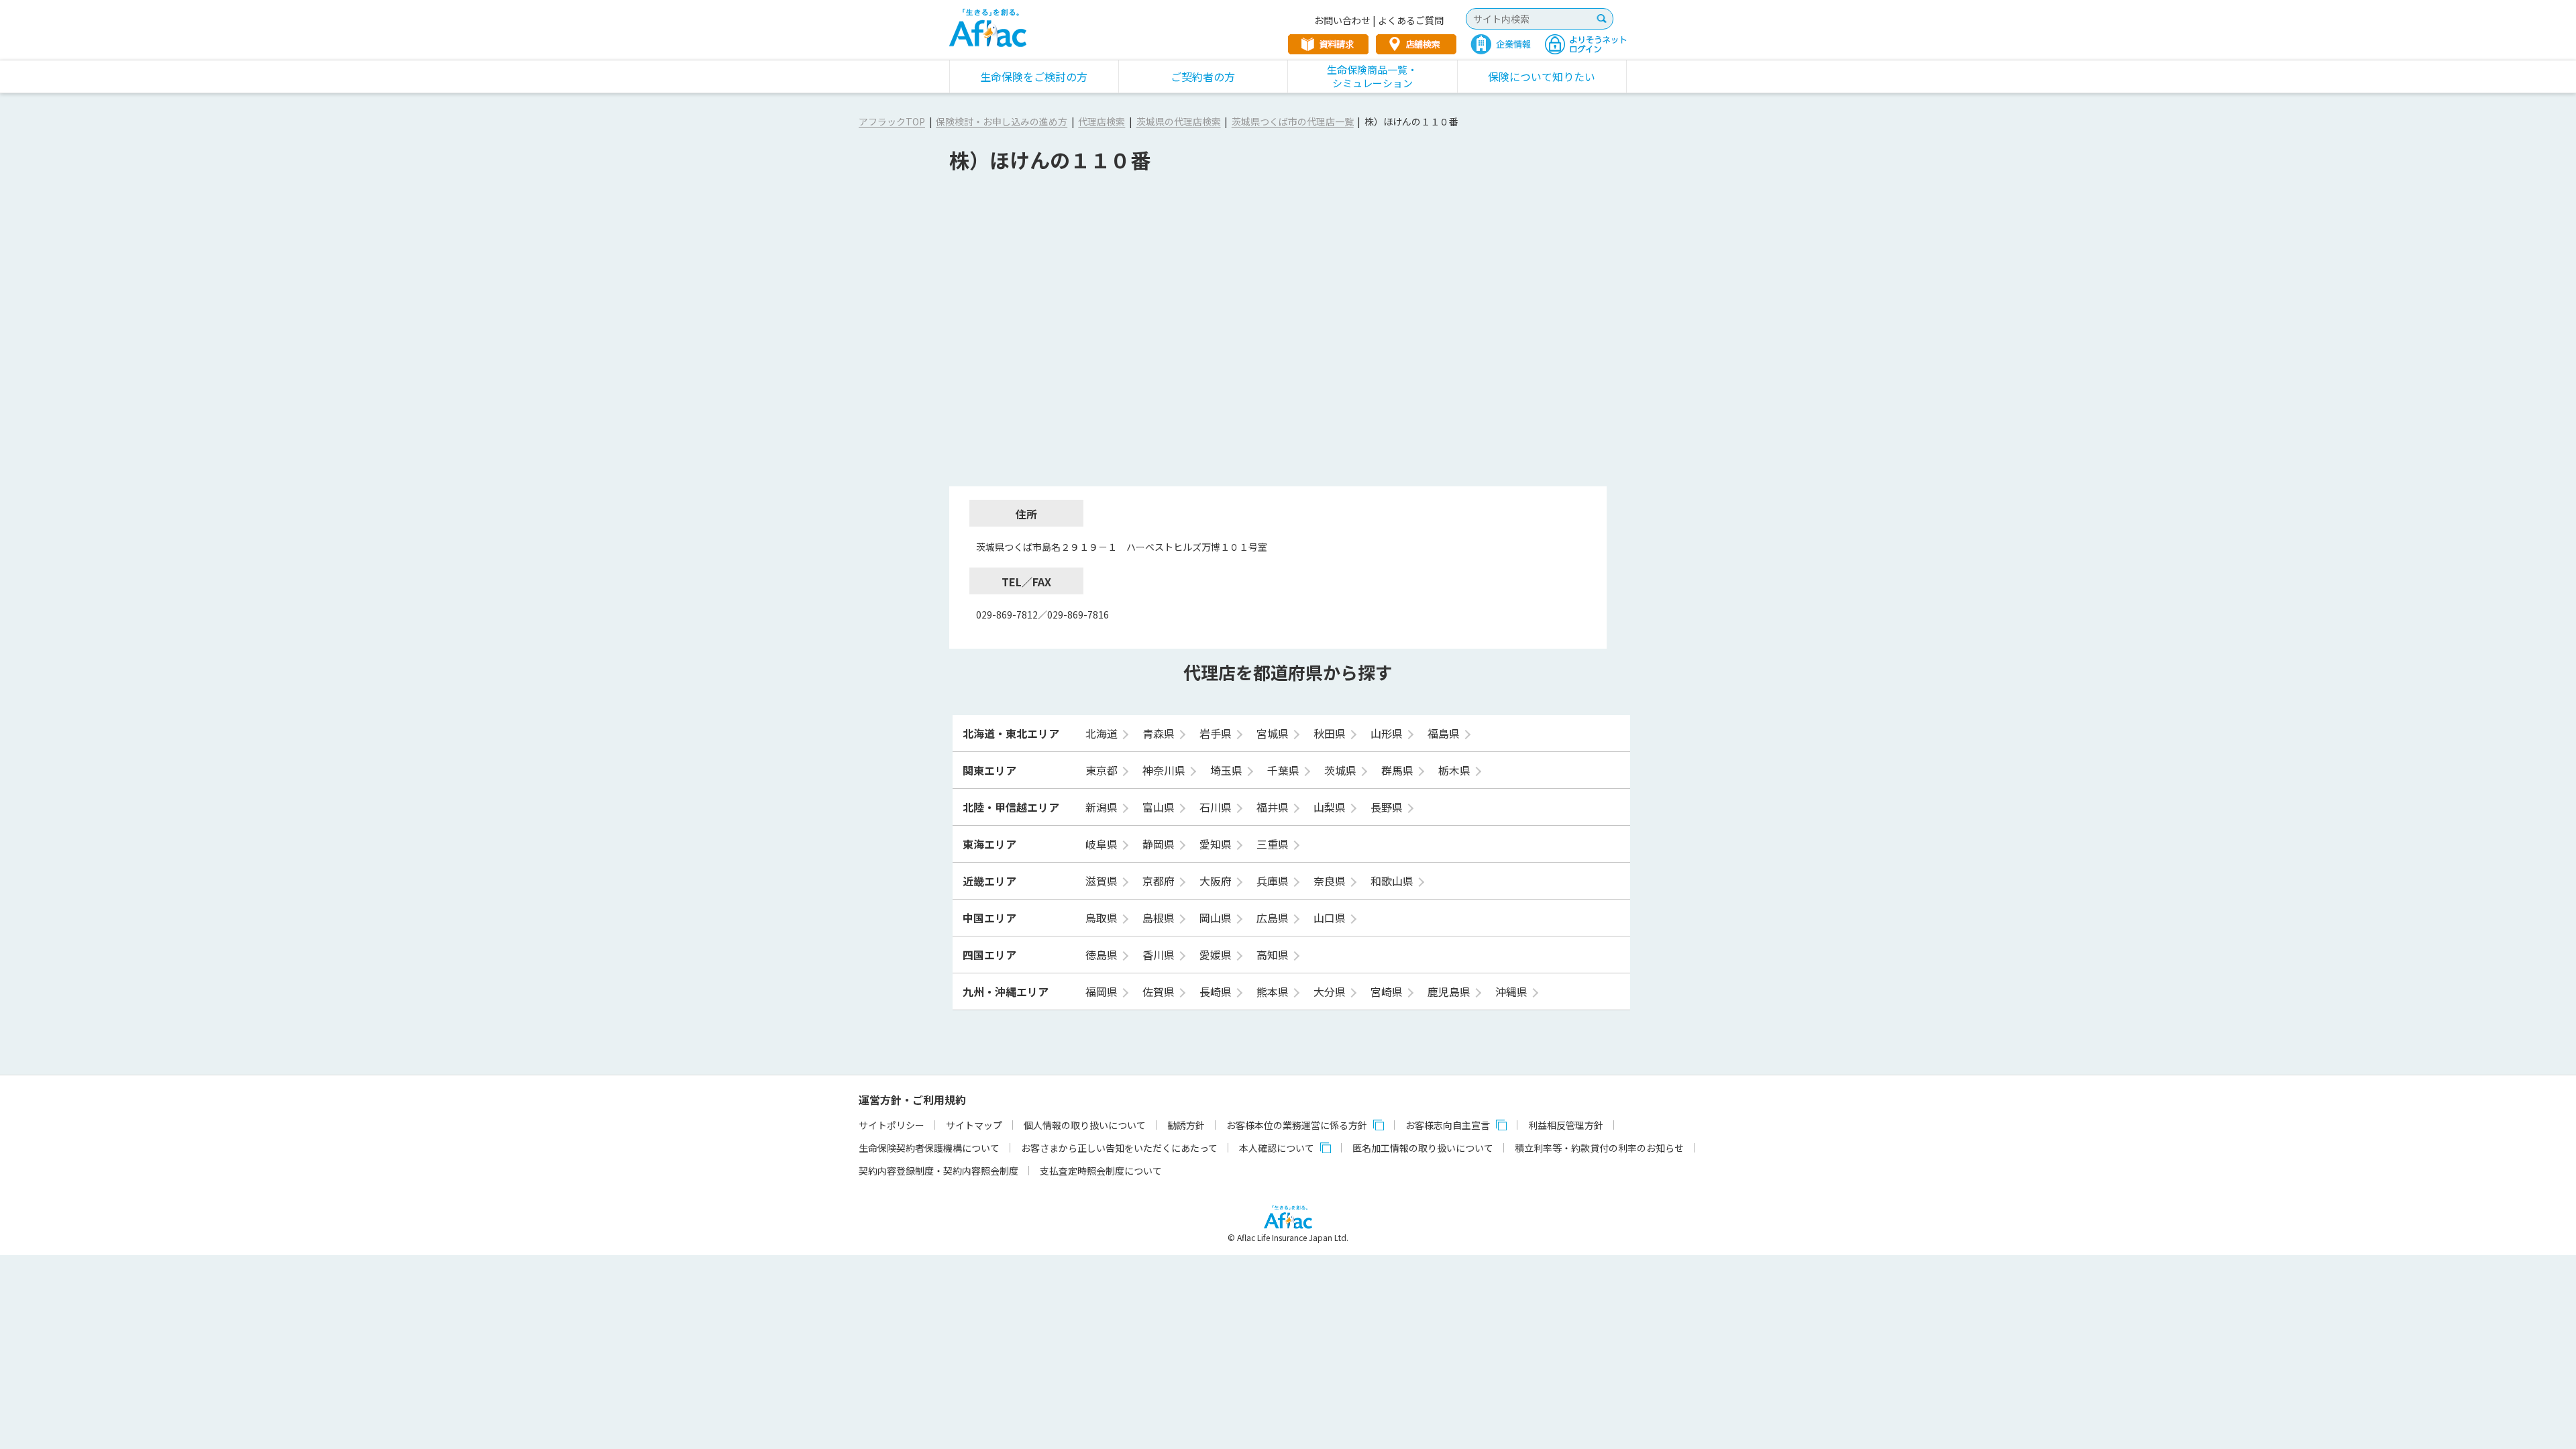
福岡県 (1103, 991)
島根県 (1160, 918)
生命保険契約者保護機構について (929, 1148)
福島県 (1445, 733)
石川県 (1217, 807)
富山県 (1160, 807)
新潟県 (1103, 807)
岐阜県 (1103, 844)
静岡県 (1160, 844)
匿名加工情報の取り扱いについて (1423, 1148)
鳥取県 (1103, 918)
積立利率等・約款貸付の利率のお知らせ (1599, 1148)
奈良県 (1331, 881)
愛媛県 (1217, 955)
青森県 (1160, 733)
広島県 (1274, 918)
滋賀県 (1103, 881)
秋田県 (1331, 733)
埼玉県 (1228, 770)
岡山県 (1217, 918)
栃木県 (1456, 770)
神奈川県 (1165, 770)
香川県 (1160, 955)
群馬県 (1399, 770)
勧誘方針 (1186, 1125)
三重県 (1274, 844)
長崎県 (1217, 991)
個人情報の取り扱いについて (1085, 1125)
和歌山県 (1393, 881)
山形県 (1388, 733)
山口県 (1331, 918)
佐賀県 (1160, 991)
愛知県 (1217, 844)
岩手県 (1217, 733)
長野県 (1388, 807)
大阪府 (1217, 881)
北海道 (1103, 733)
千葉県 (1285, 770)
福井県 (1274, 807)
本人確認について (1277, 1148)
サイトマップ (974, 1125)
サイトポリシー (892, 1125)
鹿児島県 (1450, 991)
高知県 (1274, 955)
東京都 (1103, 770)
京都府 (1160, 881)
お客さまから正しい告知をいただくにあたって (1119, 1148)
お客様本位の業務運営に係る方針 (1297, 1125)
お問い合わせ (1342, 20)
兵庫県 (1274, 881)
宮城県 (1274, 733)
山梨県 (1331, 807)
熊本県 (1274, 991)
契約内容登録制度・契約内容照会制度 (938, 1171)
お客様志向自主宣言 (1448, 1125)
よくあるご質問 (1411, 20)
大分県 (1331, 991)
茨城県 (1342, 770)
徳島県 (1103, 955)
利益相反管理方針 (1566, 1125)
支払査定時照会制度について (1101, 1171)
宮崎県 (1388, 991)
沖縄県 (1513, 991)
